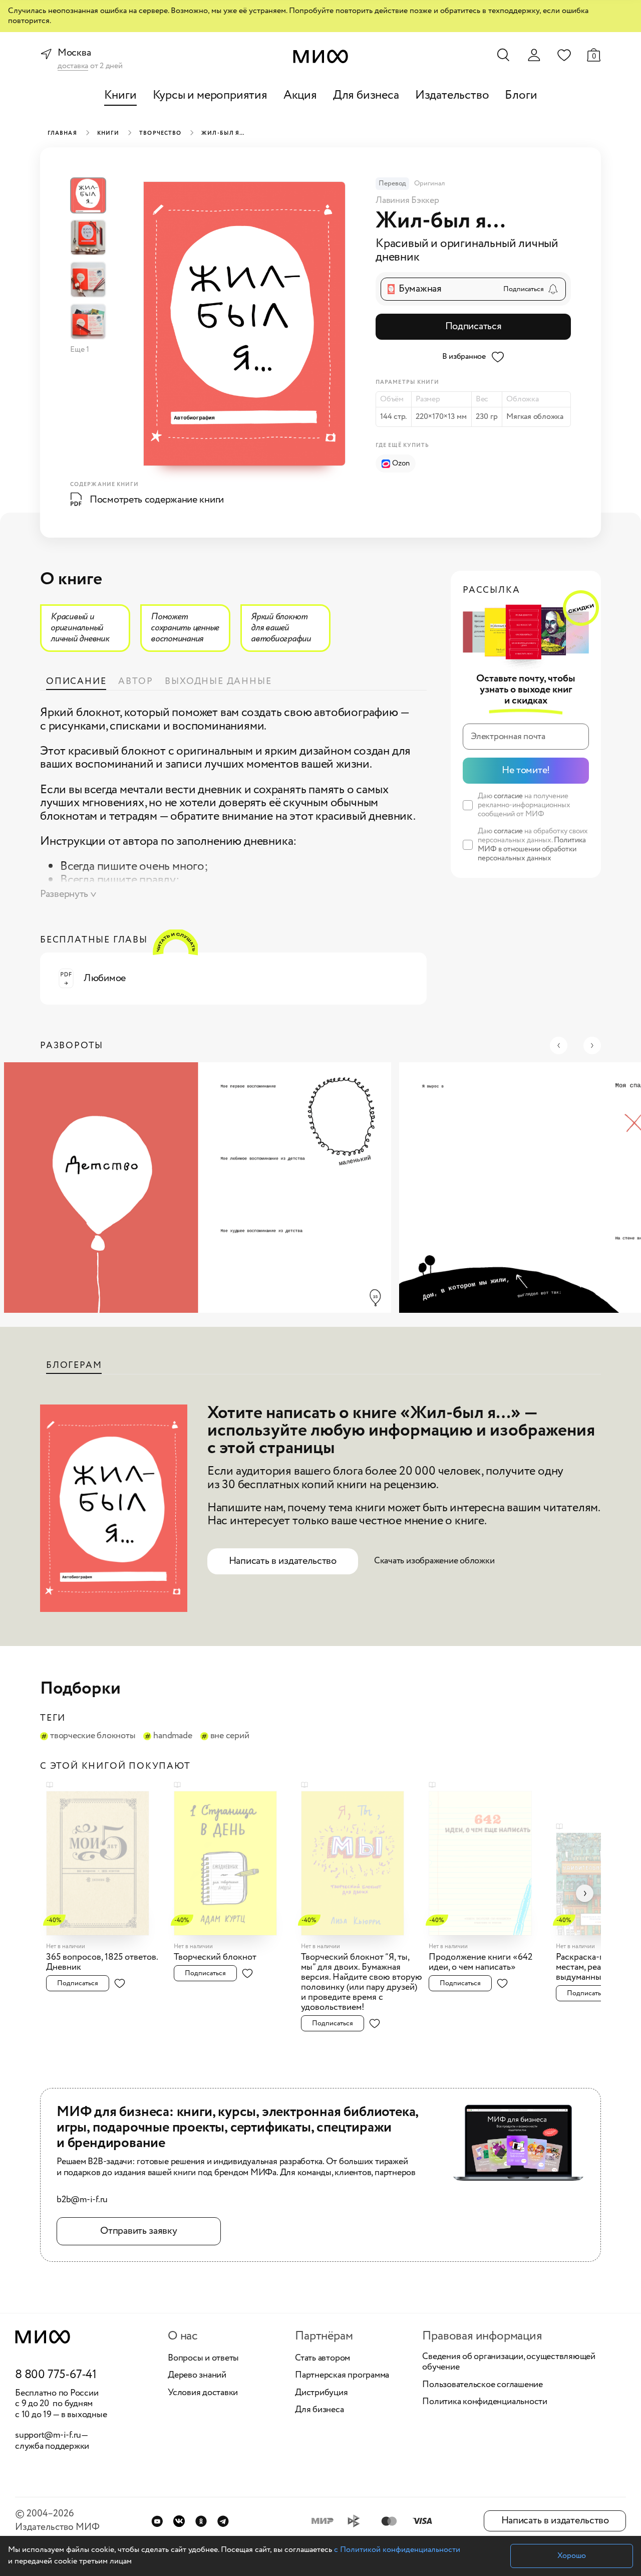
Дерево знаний (197, 2376)
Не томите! (526, 770)
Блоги (521, 95)
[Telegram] (223, 2521)
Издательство (452, 95)
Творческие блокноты (93, 1736)
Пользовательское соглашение (483, 2385)
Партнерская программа (342, 2376)
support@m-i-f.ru (48, 2435)
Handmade (173, 1736)
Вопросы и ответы (203, 2359)
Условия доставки (203, 2393)
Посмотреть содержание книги (157, 500)
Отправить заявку (138, 2231)
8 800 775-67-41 (56, 2375)
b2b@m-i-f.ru (82, 2200)
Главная (62, 133)
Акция (300, 95)
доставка (73, 66)
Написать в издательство (283, 1561)
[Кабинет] (534, 55)
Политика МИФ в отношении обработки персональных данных (532, 849)
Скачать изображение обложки (434, 1561)
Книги (120, 95)
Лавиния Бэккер (407, 200)
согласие (508, 796)
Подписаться (473, 326)
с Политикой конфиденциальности (397, 2550)
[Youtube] (157, 2521)
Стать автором (323, 2359)
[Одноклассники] (201, 2521)
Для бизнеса (366, 95)
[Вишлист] (564, 55)
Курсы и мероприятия (210, 95)
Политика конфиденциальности (485, 2402)
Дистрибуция (321, 2393)
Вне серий (230, 1736)
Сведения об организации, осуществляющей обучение (509, 2362)
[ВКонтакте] (179, 2521)
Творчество (160, 133)
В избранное (464, 357)
